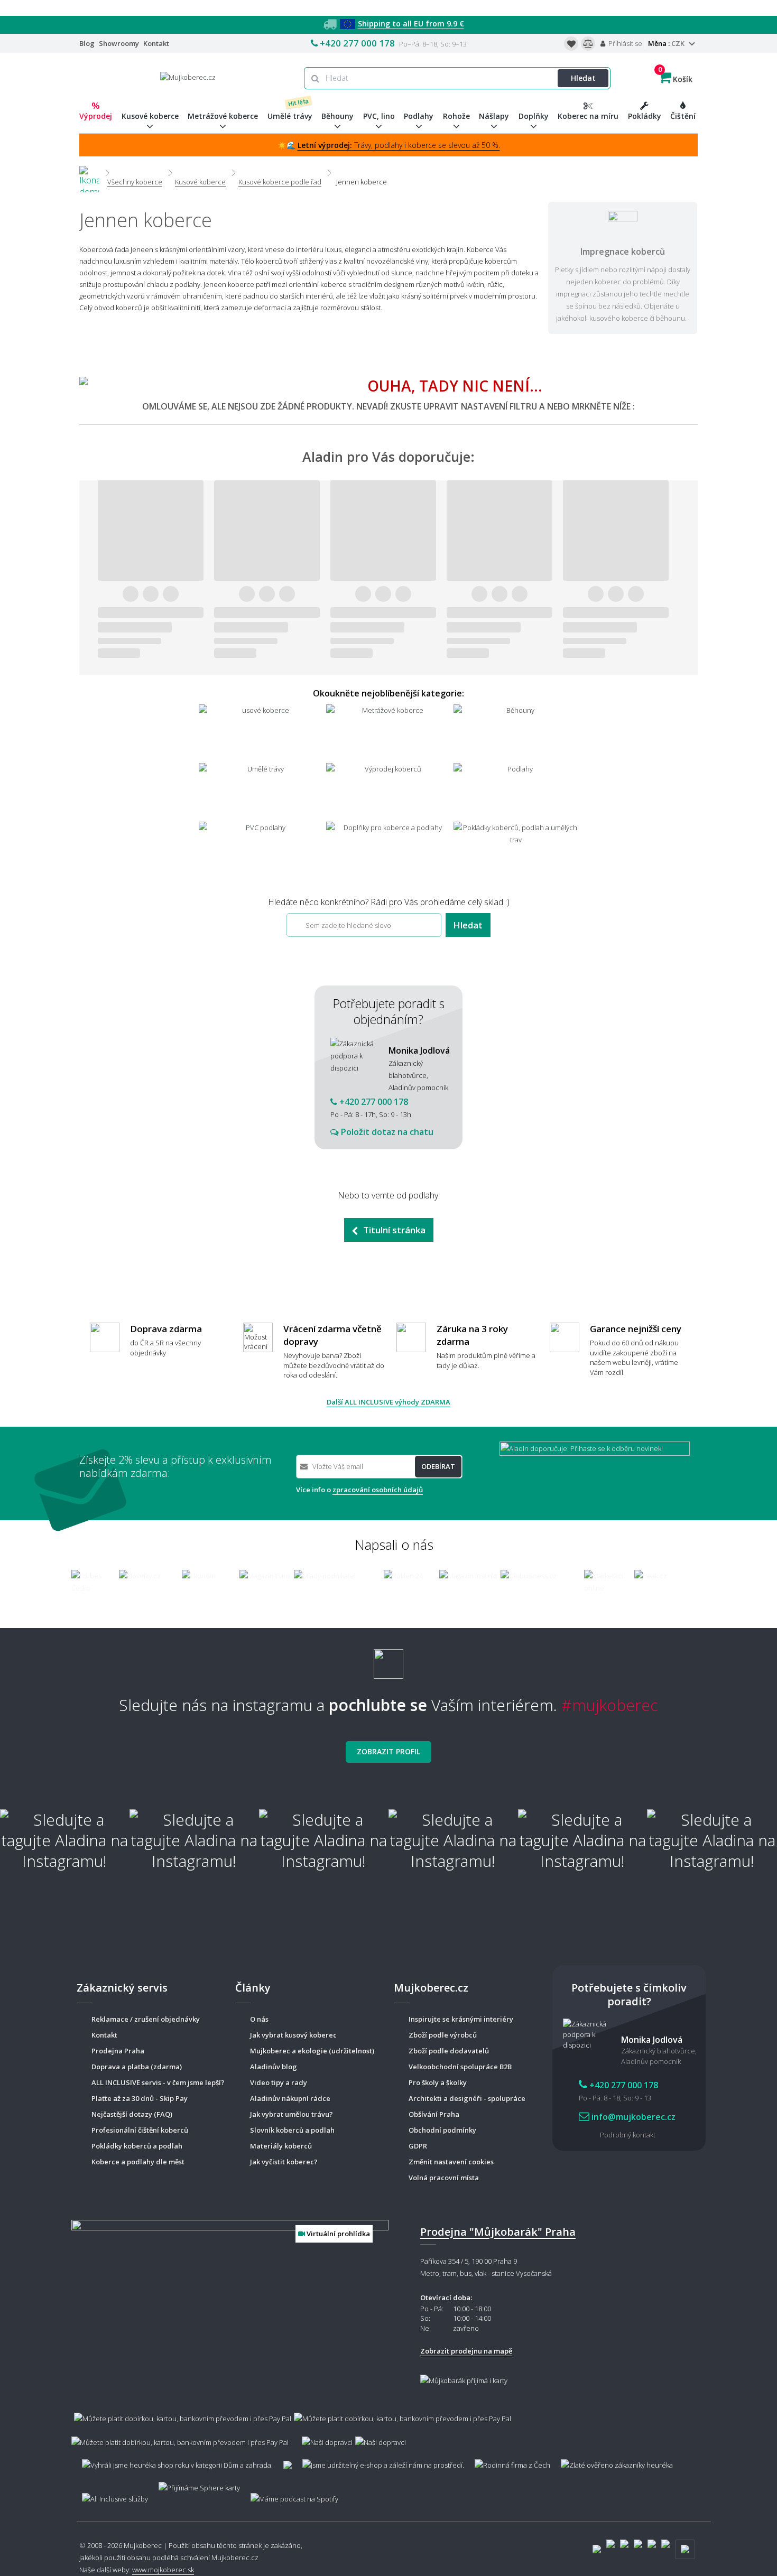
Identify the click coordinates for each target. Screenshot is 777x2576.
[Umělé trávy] (261, 791)
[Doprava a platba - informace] (388, 2425)
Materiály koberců (281, 2146)
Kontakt (156, 43)
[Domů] (89, 173)
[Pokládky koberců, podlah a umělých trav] (516, 850)
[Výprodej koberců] (389, 791)
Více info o (359, 1490)
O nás (259, 2019)
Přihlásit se (625, 43)
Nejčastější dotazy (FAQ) (132, 2114)
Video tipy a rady (279, 2082)
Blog (87, 43)
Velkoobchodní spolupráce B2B (460, 2067)
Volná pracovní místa (444, 2178)
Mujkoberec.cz (235, 2558)
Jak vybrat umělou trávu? (292, 2114)
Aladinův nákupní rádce (290, 2098)
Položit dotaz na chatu (386, 1132)
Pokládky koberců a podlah (137, 2146)
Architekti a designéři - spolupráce (467, 2098)
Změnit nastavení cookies (451, 2162)
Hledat (583, 78)
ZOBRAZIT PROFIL (388, 1751)
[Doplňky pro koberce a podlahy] (389, 850)
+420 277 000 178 (357, 43)
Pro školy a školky (438, 2082)
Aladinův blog (274, 2067)
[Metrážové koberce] (389, 733)
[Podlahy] (516, 791)
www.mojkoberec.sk (163, 2570)
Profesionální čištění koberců (140, 2130)
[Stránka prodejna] (230, 2302)
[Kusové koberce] (261, 733)
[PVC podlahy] (261, 850)
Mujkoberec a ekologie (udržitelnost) (312, 2051)
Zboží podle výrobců (443, 2035)
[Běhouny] (516, 733)
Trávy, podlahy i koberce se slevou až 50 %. (399, 145)
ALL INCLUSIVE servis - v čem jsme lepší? (158, 2082)
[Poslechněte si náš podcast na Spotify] (293, 2494)
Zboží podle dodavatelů (449, 2051)
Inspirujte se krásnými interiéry (461, 2019)
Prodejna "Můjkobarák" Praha (498, 2232)
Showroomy (119, 43)
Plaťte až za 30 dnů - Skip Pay (140, 2098)
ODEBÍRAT (438, 1466)
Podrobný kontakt (628, 2135)
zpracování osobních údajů (378, 1490)
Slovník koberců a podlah (292, 2130)
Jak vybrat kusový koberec (293, 2035)
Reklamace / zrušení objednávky (146, 2019)
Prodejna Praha (118, 2051)
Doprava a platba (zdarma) (137, 2067)
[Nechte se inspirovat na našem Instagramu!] (388, 1659)
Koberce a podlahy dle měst (138, 2162)
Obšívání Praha (434, 2114)
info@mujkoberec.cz (632, 2117)
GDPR (418, 2146)
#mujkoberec (610, 1705)
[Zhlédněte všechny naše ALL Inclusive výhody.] (110, 2494)
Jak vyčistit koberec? (284, 2162)
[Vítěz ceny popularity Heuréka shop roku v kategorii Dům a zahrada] (188, 76)
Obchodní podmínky (442, 2130)
